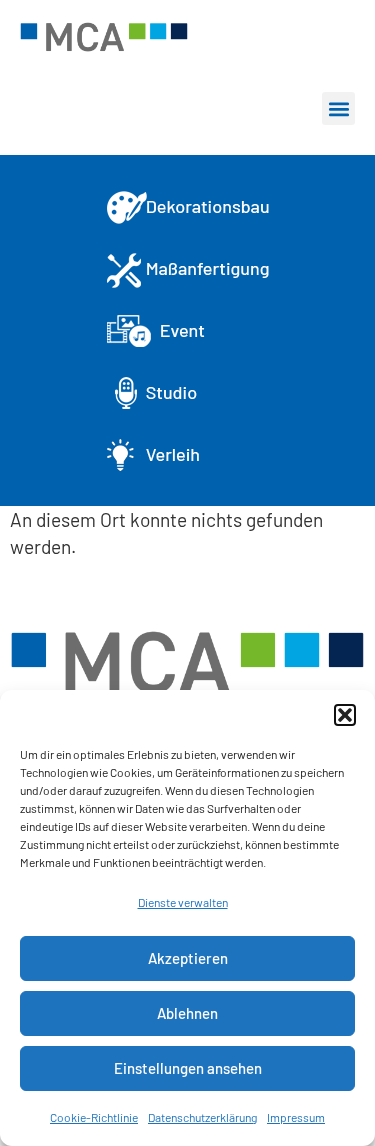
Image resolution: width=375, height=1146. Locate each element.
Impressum (296, 1117)
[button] (345, 715)
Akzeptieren (188, 958)
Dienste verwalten (183, 902)
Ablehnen (187, 1013)
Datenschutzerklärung (202, 1117)
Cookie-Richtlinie (94, 1117)
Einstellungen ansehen (188, 1068)
